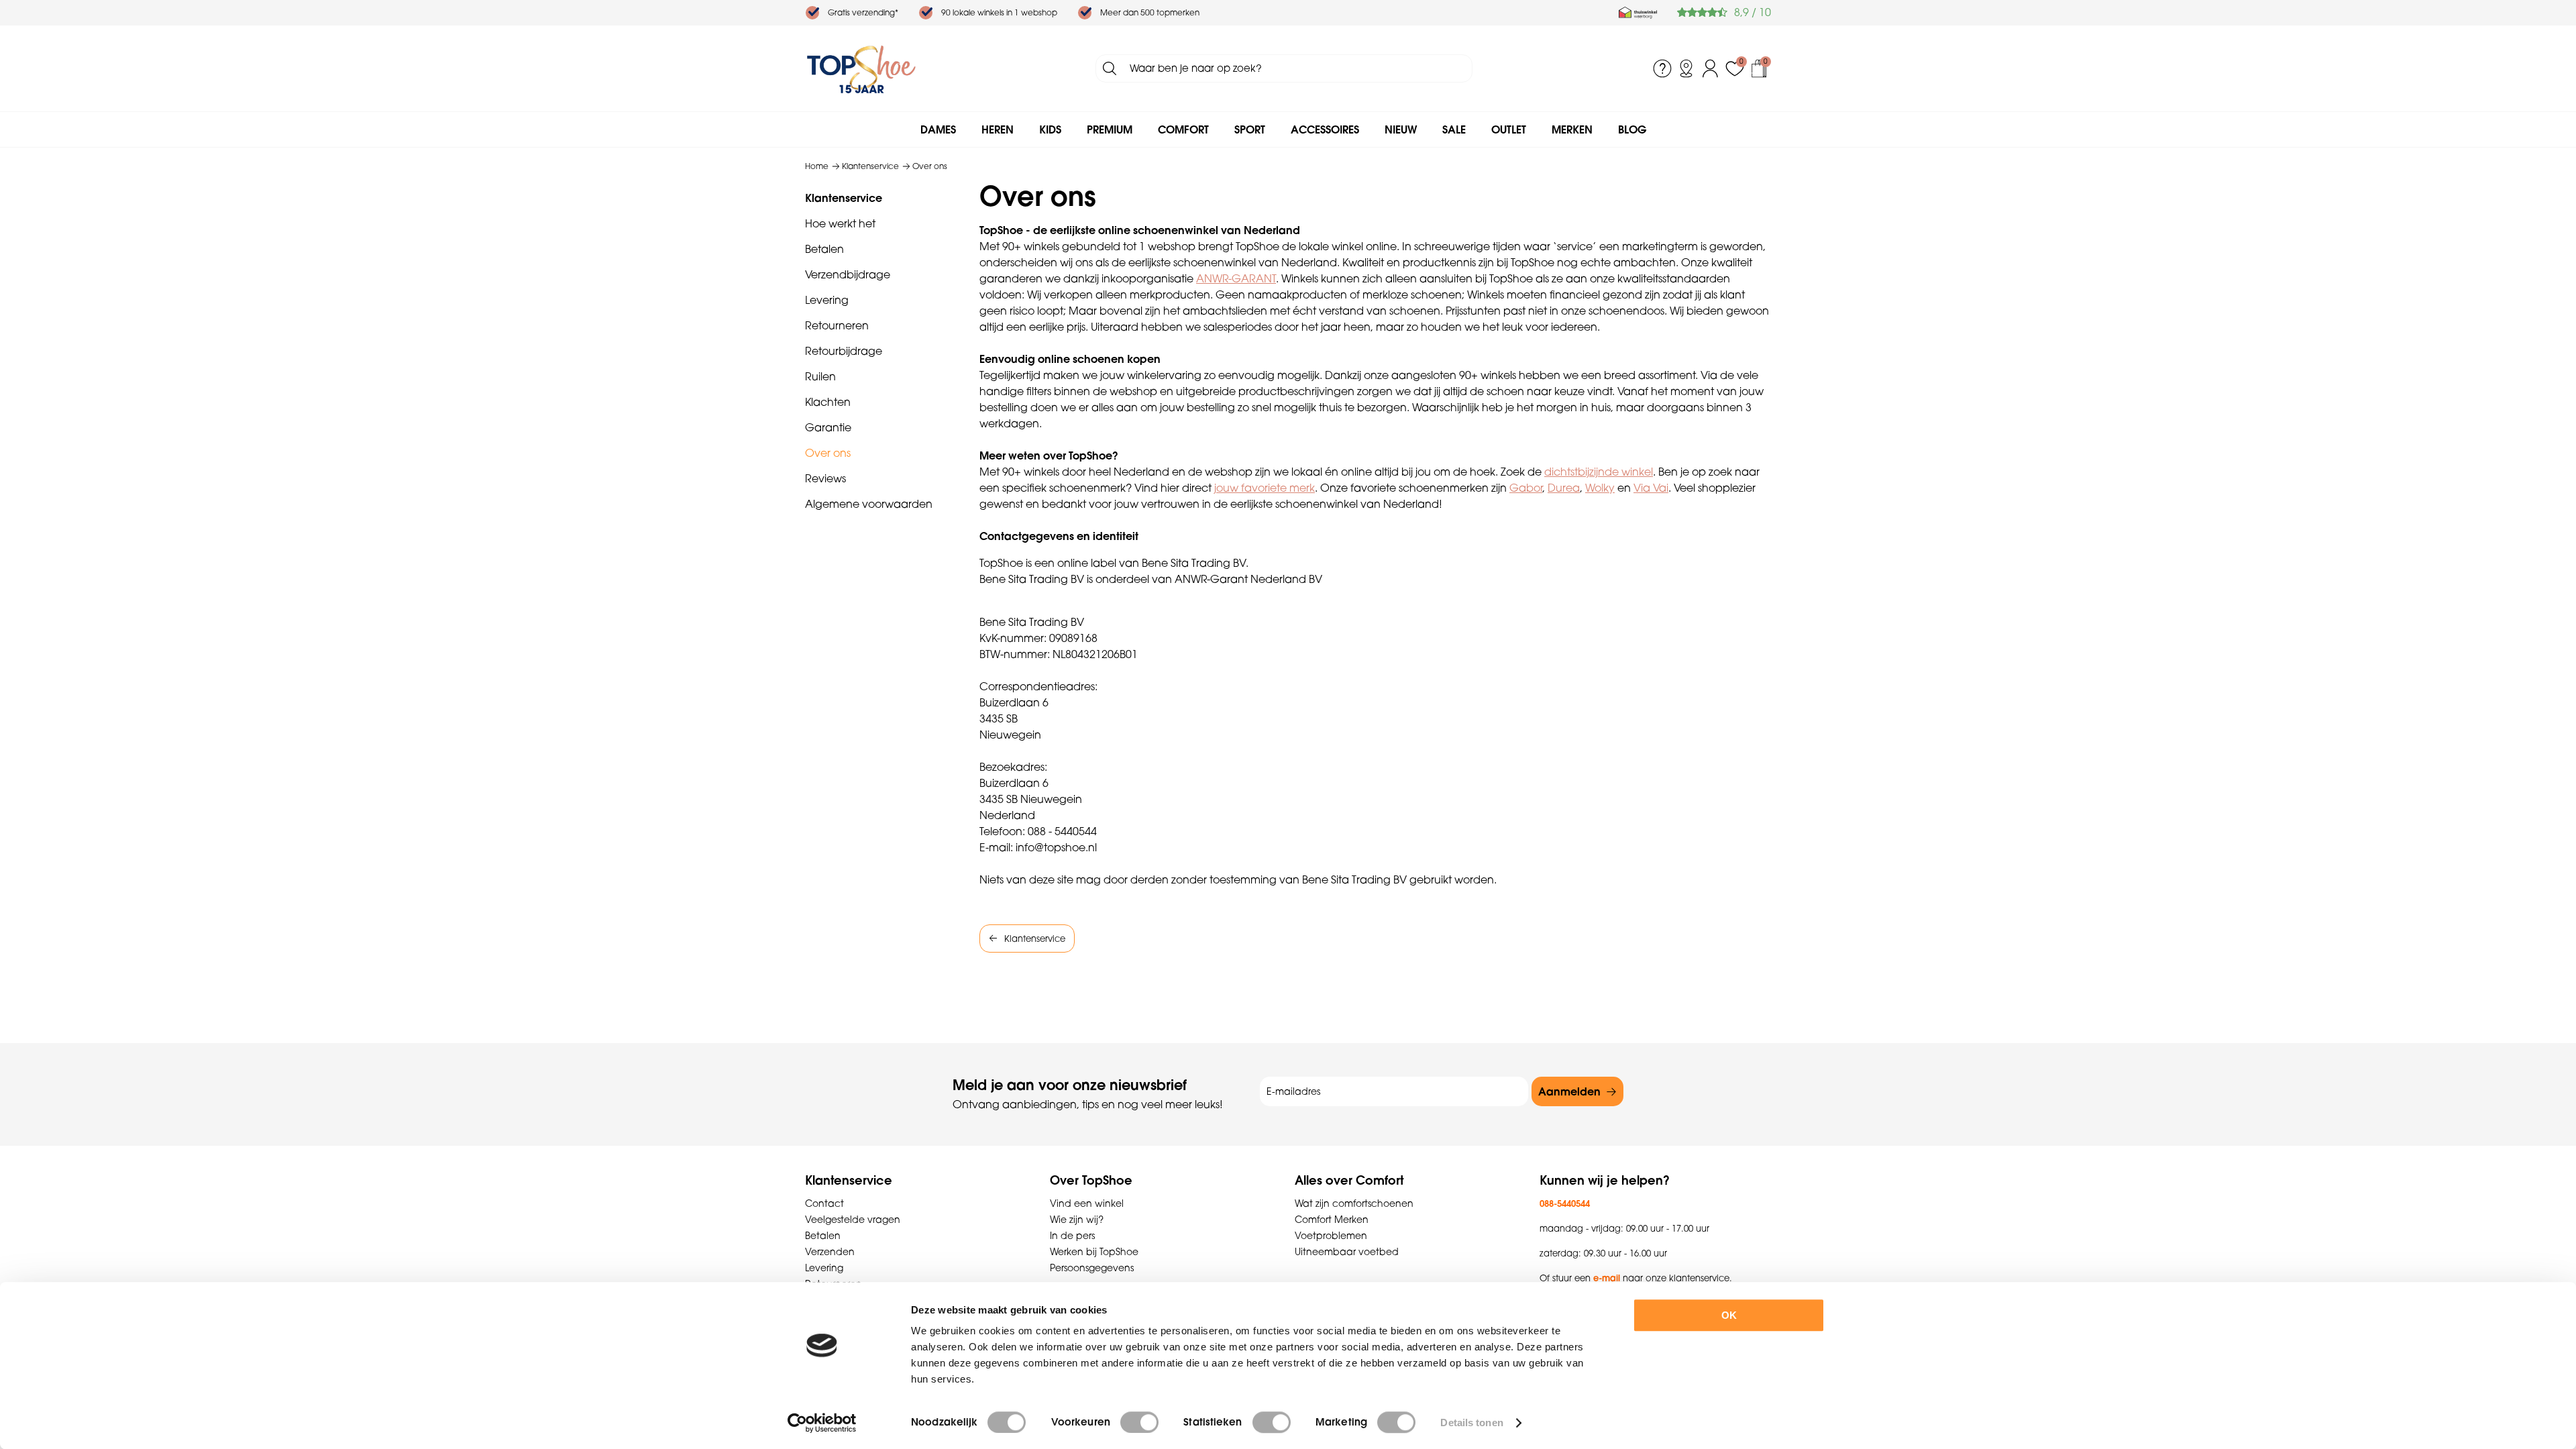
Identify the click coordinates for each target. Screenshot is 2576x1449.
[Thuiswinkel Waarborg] (1638, 13)
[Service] (1662, 68)
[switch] (1139, 1422)
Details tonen (1471, 1423)
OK (1729, 1315)
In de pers (1072, 1236)
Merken (1572, 129)
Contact (824, 1203)
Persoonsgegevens (1092, 1268)
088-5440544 (1565, 1203)
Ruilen (820, 376)
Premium (1110, 129)
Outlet (1509, 129)
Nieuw (1401, 129)
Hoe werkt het (840, 223)
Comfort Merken (1332, 1220)
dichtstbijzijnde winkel (1599, 472)
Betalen (824, 249)
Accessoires (1325, 129)
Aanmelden (1569, 1091)
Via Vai (1651, 488)
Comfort (1183, 129)
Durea (1564, 488)
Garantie (828, 427)
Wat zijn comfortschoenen (1354, 1203)
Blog (1632, 129)
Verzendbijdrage (848, 274)
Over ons (828, 453)
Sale (1454, 129)
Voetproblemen (1331, 1236)
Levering (827, 300)
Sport (1250, 129)
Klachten (828, 402)
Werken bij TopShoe (1094, 1252)
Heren (998, 129)
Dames (938, 129)
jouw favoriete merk (1265, 488)
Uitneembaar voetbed (1347, 1252)
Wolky (1600, 488)
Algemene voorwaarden (869, 504)
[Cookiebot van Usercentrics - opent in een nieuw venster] (822, 1423)
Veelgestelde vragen (853, 1220)
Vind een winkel (1087, 1203)
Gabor (1526, 488)
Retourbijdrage (844, 351)
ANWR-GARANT (1236, 278)
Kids (1050, 129)
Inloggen (1711, 68)
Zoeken (1110, 68)
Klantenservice (844, 198)
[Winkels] (1686, 68)
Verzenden (830, 1252)
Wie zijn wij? (1077, 1220)
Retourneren (837, 325)
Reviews (825, 478)
